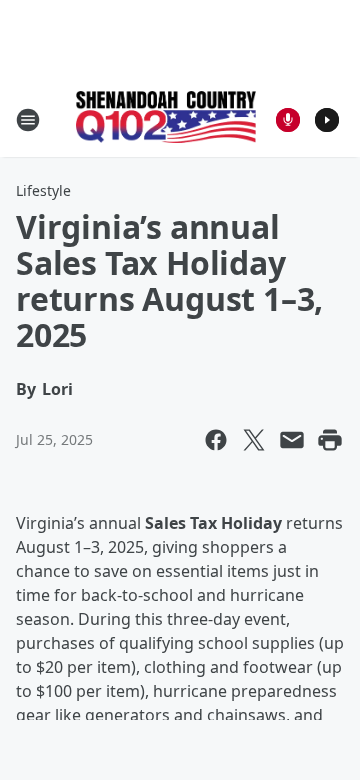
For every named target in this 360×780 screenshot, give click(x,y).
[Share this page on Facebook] (216, 440)
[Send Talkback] (288, 120)
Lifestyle (43, 190)
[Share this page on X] (254, 440)
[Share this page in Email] (292, 440)
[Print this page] (330, 440)
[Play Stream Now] (327, 120)
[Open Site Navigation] (28, 120)
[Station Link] (166, 119)
